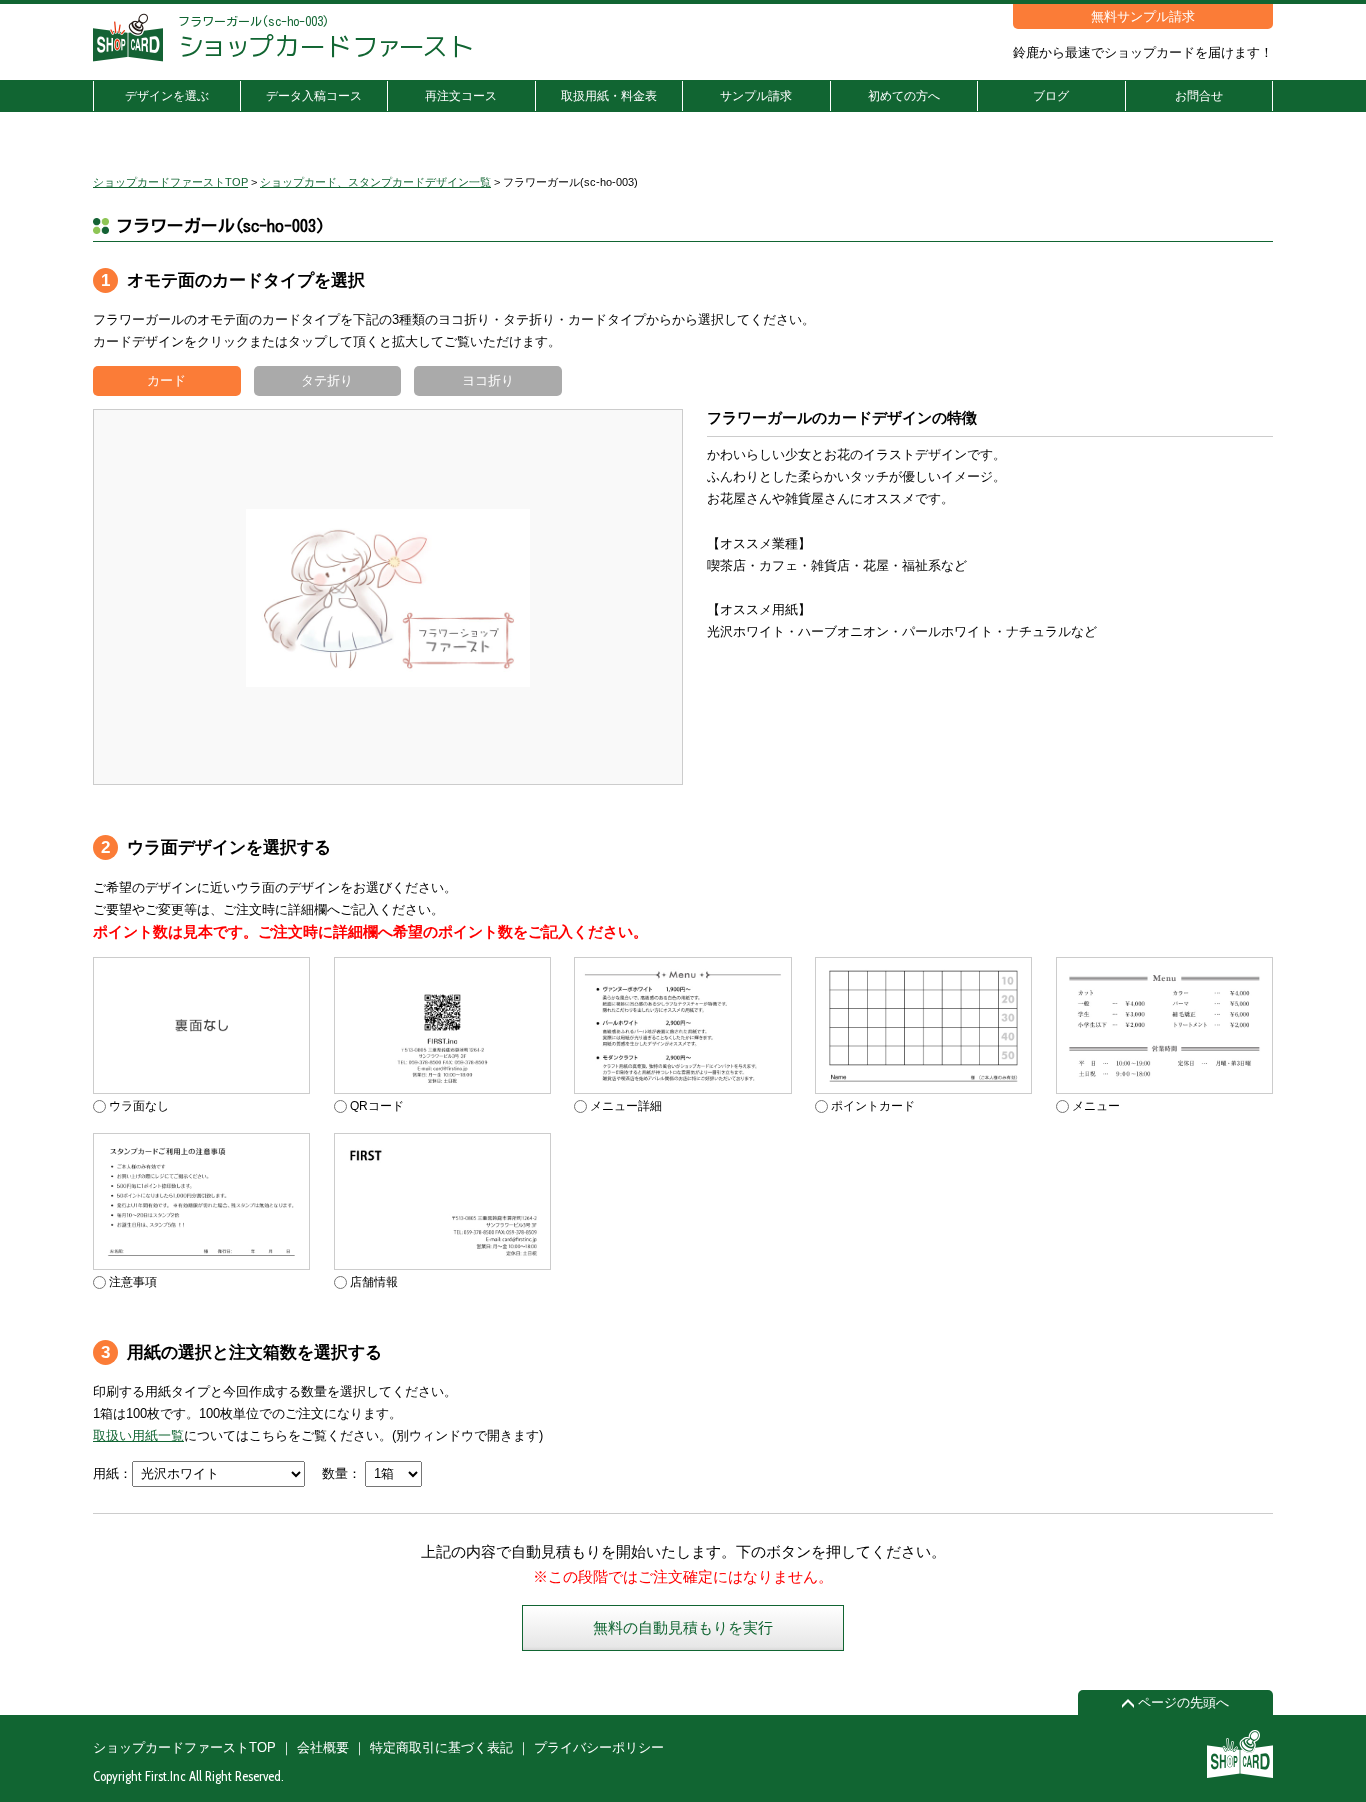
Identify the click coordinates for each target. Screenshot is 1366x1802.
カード (166, 380)
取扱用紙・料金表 (609, 96)
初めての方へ (904, 96)
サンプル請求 (756, 96)
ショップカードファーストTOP (184, 1747)
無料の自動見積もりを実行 (683, 1628)
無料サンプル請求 (1143, 16)
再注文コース (461, 96)
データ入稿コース (314, 96)
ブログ (1051, 96)
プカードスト (326, 46)
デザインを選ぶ (167, 96)
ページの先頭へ (1181, 1702)
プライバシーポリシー (599, 1747)
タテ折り (327, 380)
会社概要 (323, 1747)
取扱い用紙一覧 (138, 1435)
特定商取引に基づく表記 (441, 1747)
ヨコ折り (488, 380)
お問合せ (1199, 96)
